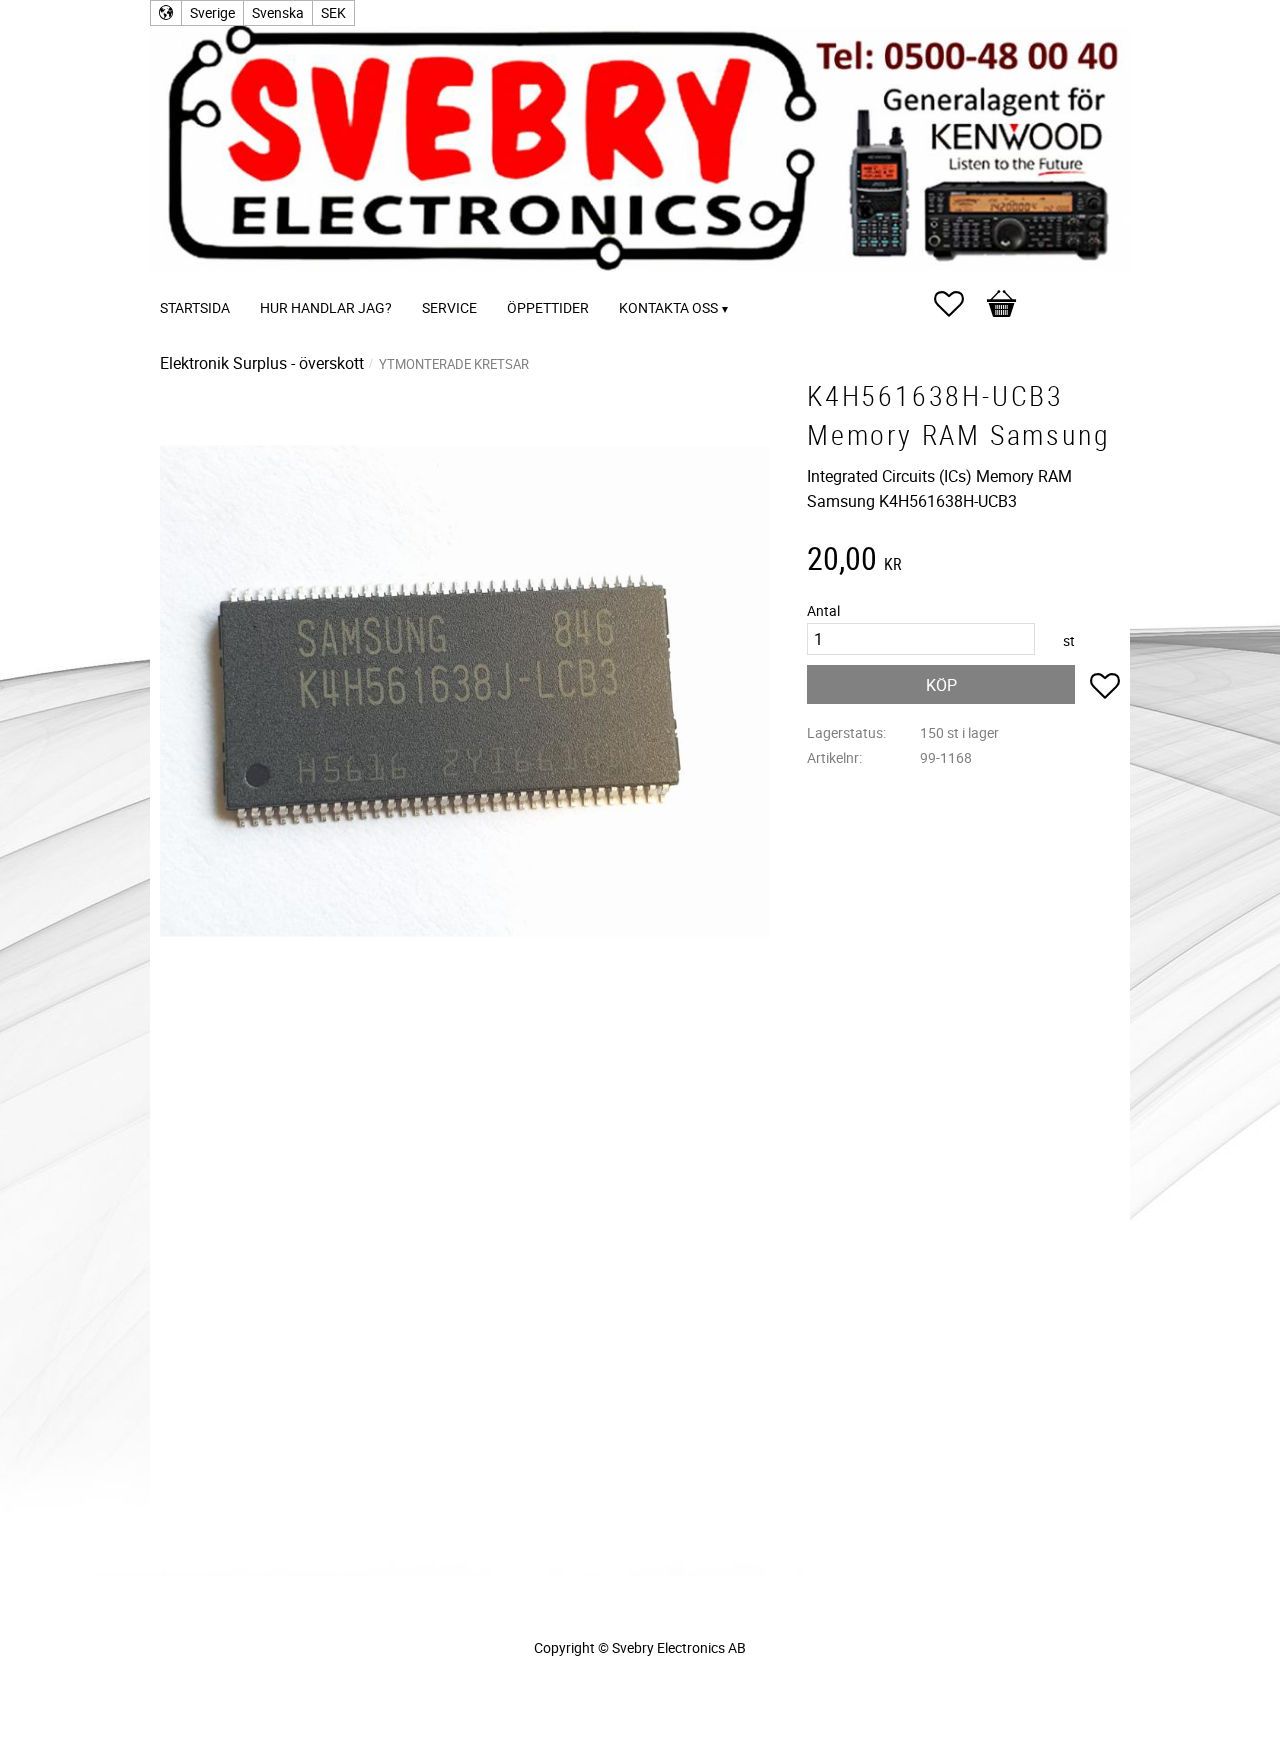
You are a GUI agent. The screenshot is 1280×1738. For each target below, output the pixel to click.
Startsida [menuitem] (195, 307)
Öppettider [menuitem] (548, 307)
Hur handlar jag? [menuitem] (326, 307)
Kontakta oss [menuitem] (668, 307)
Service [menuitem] (449, 307)
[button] (959, 304)
